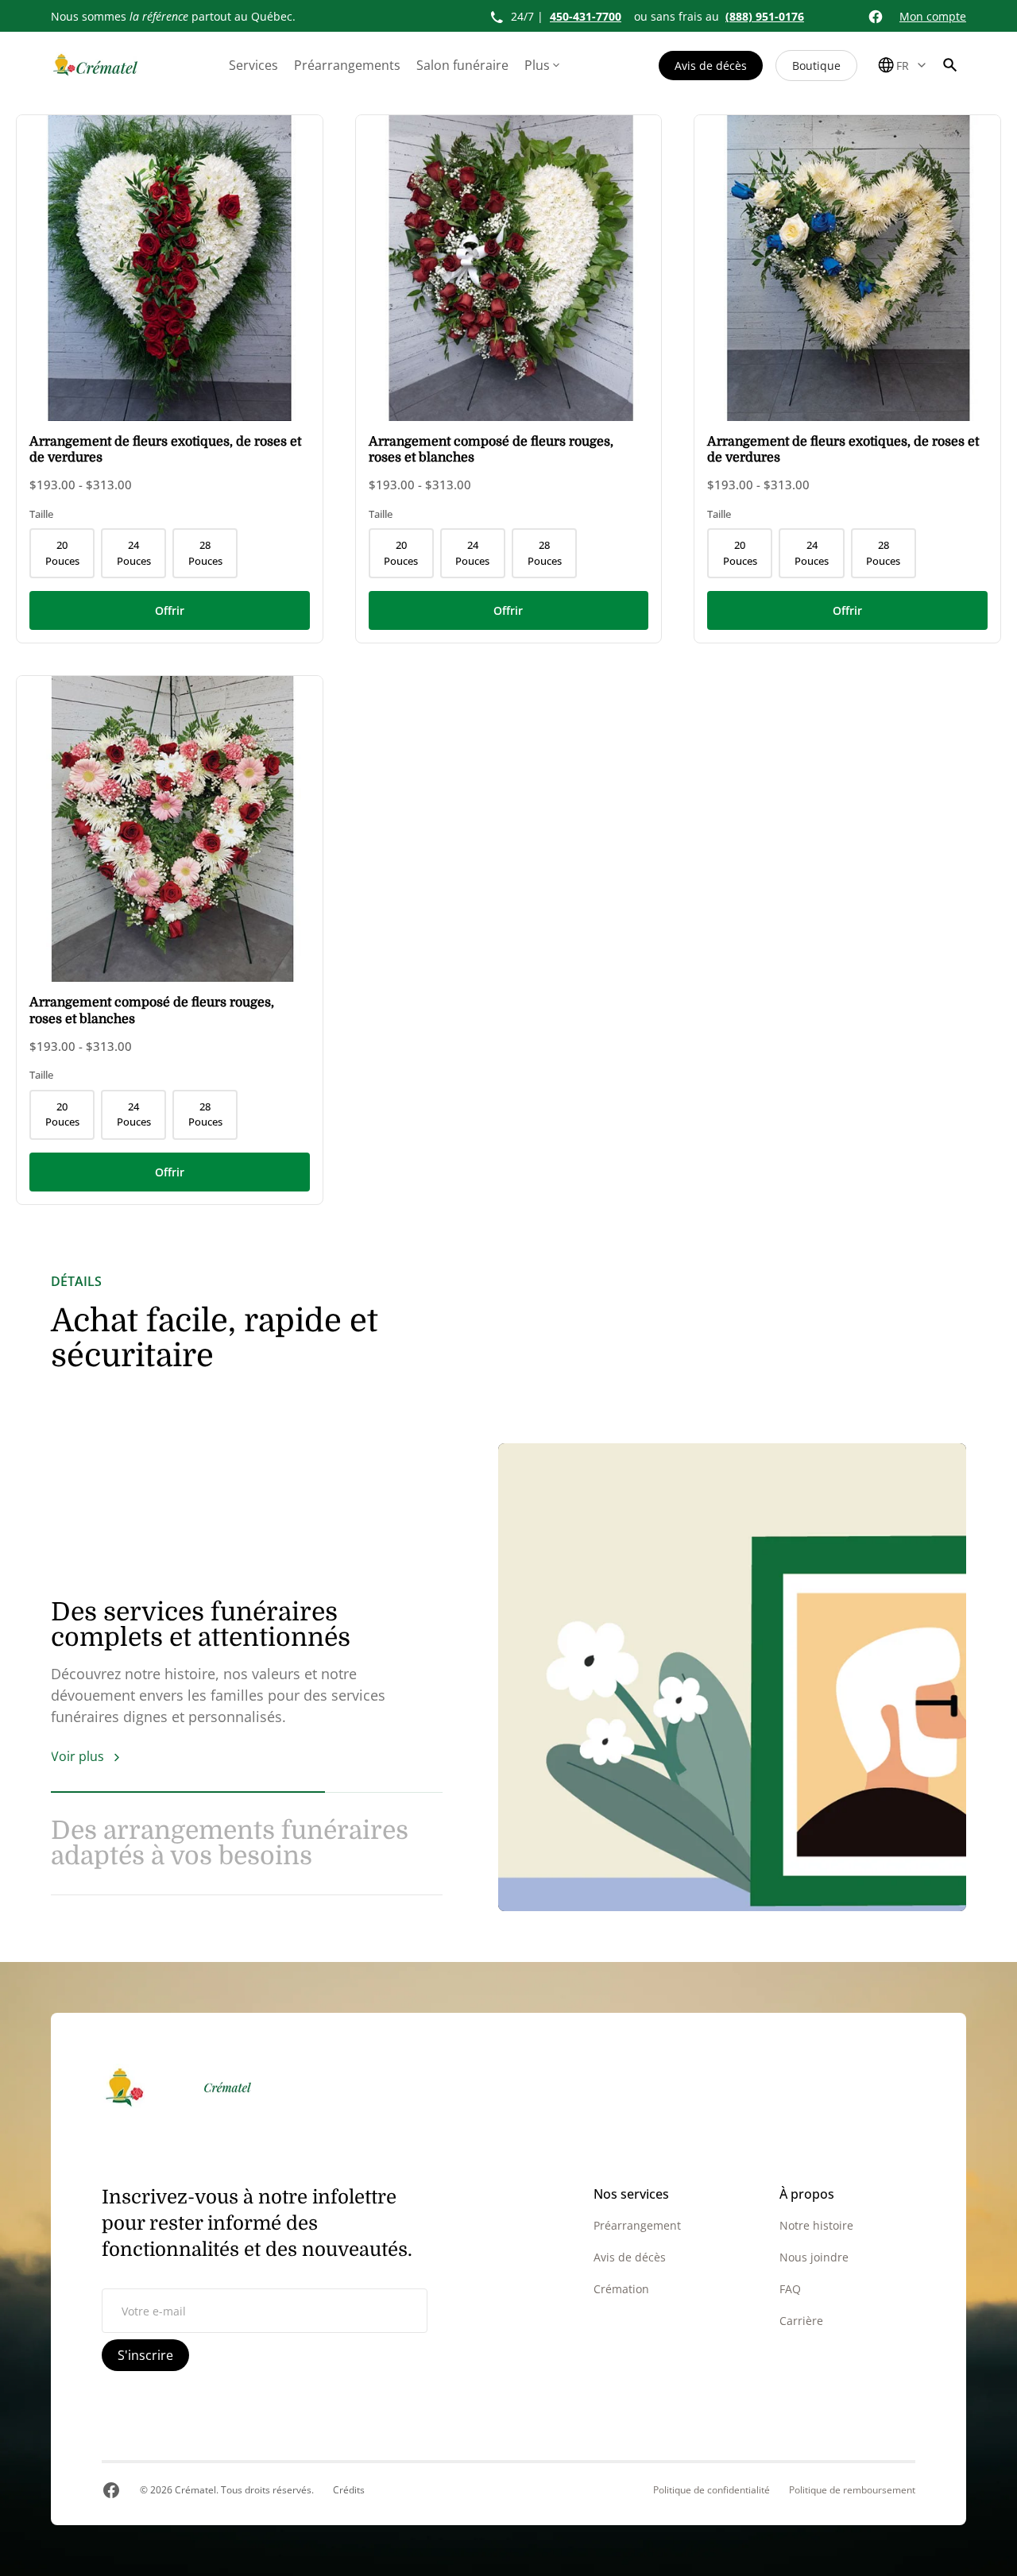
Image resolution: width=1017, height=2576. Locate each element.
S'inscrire (145, 2355)
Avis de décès (711, 66)
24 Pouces (134, 553)
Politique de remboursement (852, 2490)
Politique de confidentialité (712, 2490)
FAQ (790, 2289)
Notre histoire (816, 2225)
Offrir (170, 610)
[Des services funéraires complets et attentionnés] (732, 1677)
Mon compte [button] (933, 16)
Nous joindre (814, 2257)
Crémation (621, 2289)
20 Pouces (62, 553)
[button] (950, 65)
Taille (41, 514)
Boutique (816, 66)
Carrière (801, 2321)
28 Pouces (205, 553)
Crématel (195, 2490)
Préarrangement (637, 2225)
